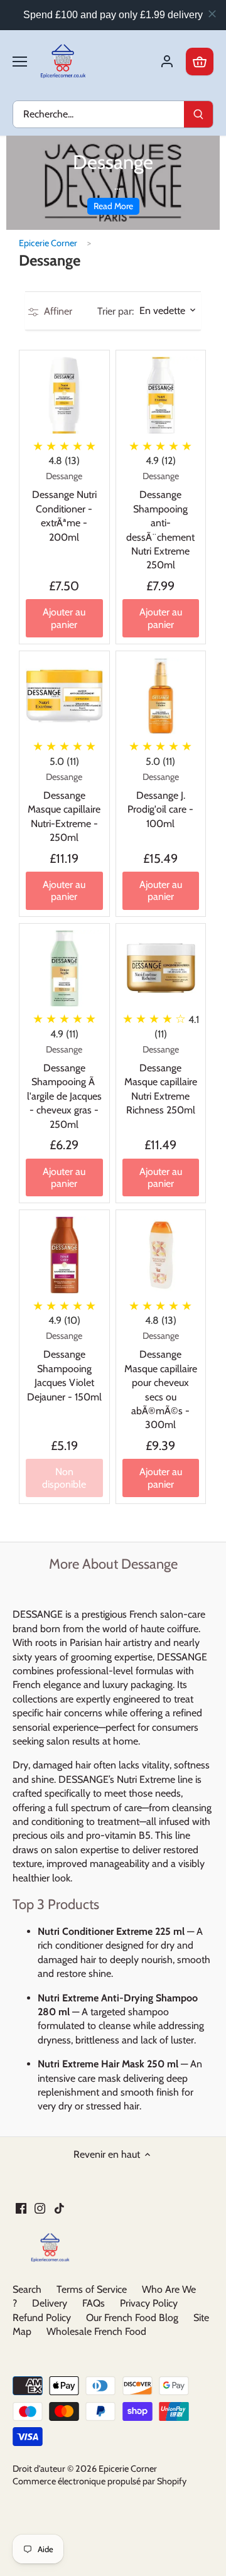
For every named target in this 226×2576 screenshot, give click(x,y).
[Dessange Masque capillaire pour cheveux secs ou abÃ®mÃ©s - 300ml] (161, 1255)
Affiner (57, 311)
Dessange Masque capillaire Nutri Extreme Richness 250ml (161, 1080)
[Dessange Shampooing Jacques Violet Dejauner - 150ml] (64, 1255)
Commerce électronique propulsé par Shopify (100, 2481)
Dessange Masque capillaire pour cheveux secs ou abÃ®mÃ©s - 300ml (161, 1380)
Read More (113, 206)
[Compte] (167, 62)
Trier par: (116, 311)
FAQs (94, 2303)
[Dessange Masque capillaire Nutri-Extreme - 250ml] (64, 696)
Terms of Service (92, 2289)
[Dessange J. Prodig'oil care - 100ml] (161, 696)
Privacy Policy (149, 2303)
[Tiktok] (59, 2208)
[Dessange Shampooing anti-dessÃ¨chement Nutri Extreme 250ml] (161, 395)
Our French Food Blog (132, 2318)
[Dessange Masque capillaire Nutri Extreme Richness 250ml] (161, 969)
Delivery (50, 2303)
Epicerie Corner (48, 243)
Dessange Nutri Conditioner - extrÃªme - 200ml (64, 507)
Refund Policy (42, 2318)
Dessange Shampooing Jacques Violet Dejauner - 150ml (64, 1366)
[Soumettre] (198, 114)
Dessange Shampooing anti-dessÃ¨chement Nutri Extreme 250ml (160, 521)
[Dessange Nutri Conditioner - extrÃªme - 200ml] (64, 395)
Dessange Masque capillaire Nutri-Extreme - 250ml (64, 808)
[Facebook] (21, 2208)
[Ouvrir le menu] (20, 62)
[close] (212, 14)
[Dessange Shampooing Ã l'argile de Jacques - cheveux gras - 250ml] (64, 969)
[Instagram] (40, 2208)
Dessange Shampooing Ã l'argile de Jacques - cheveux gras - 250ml (64, 1087)
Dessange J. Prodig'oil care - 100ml (160, 800)
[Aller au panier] (200, 62)
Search (27, 2289)
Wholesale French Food (96, 2331)
